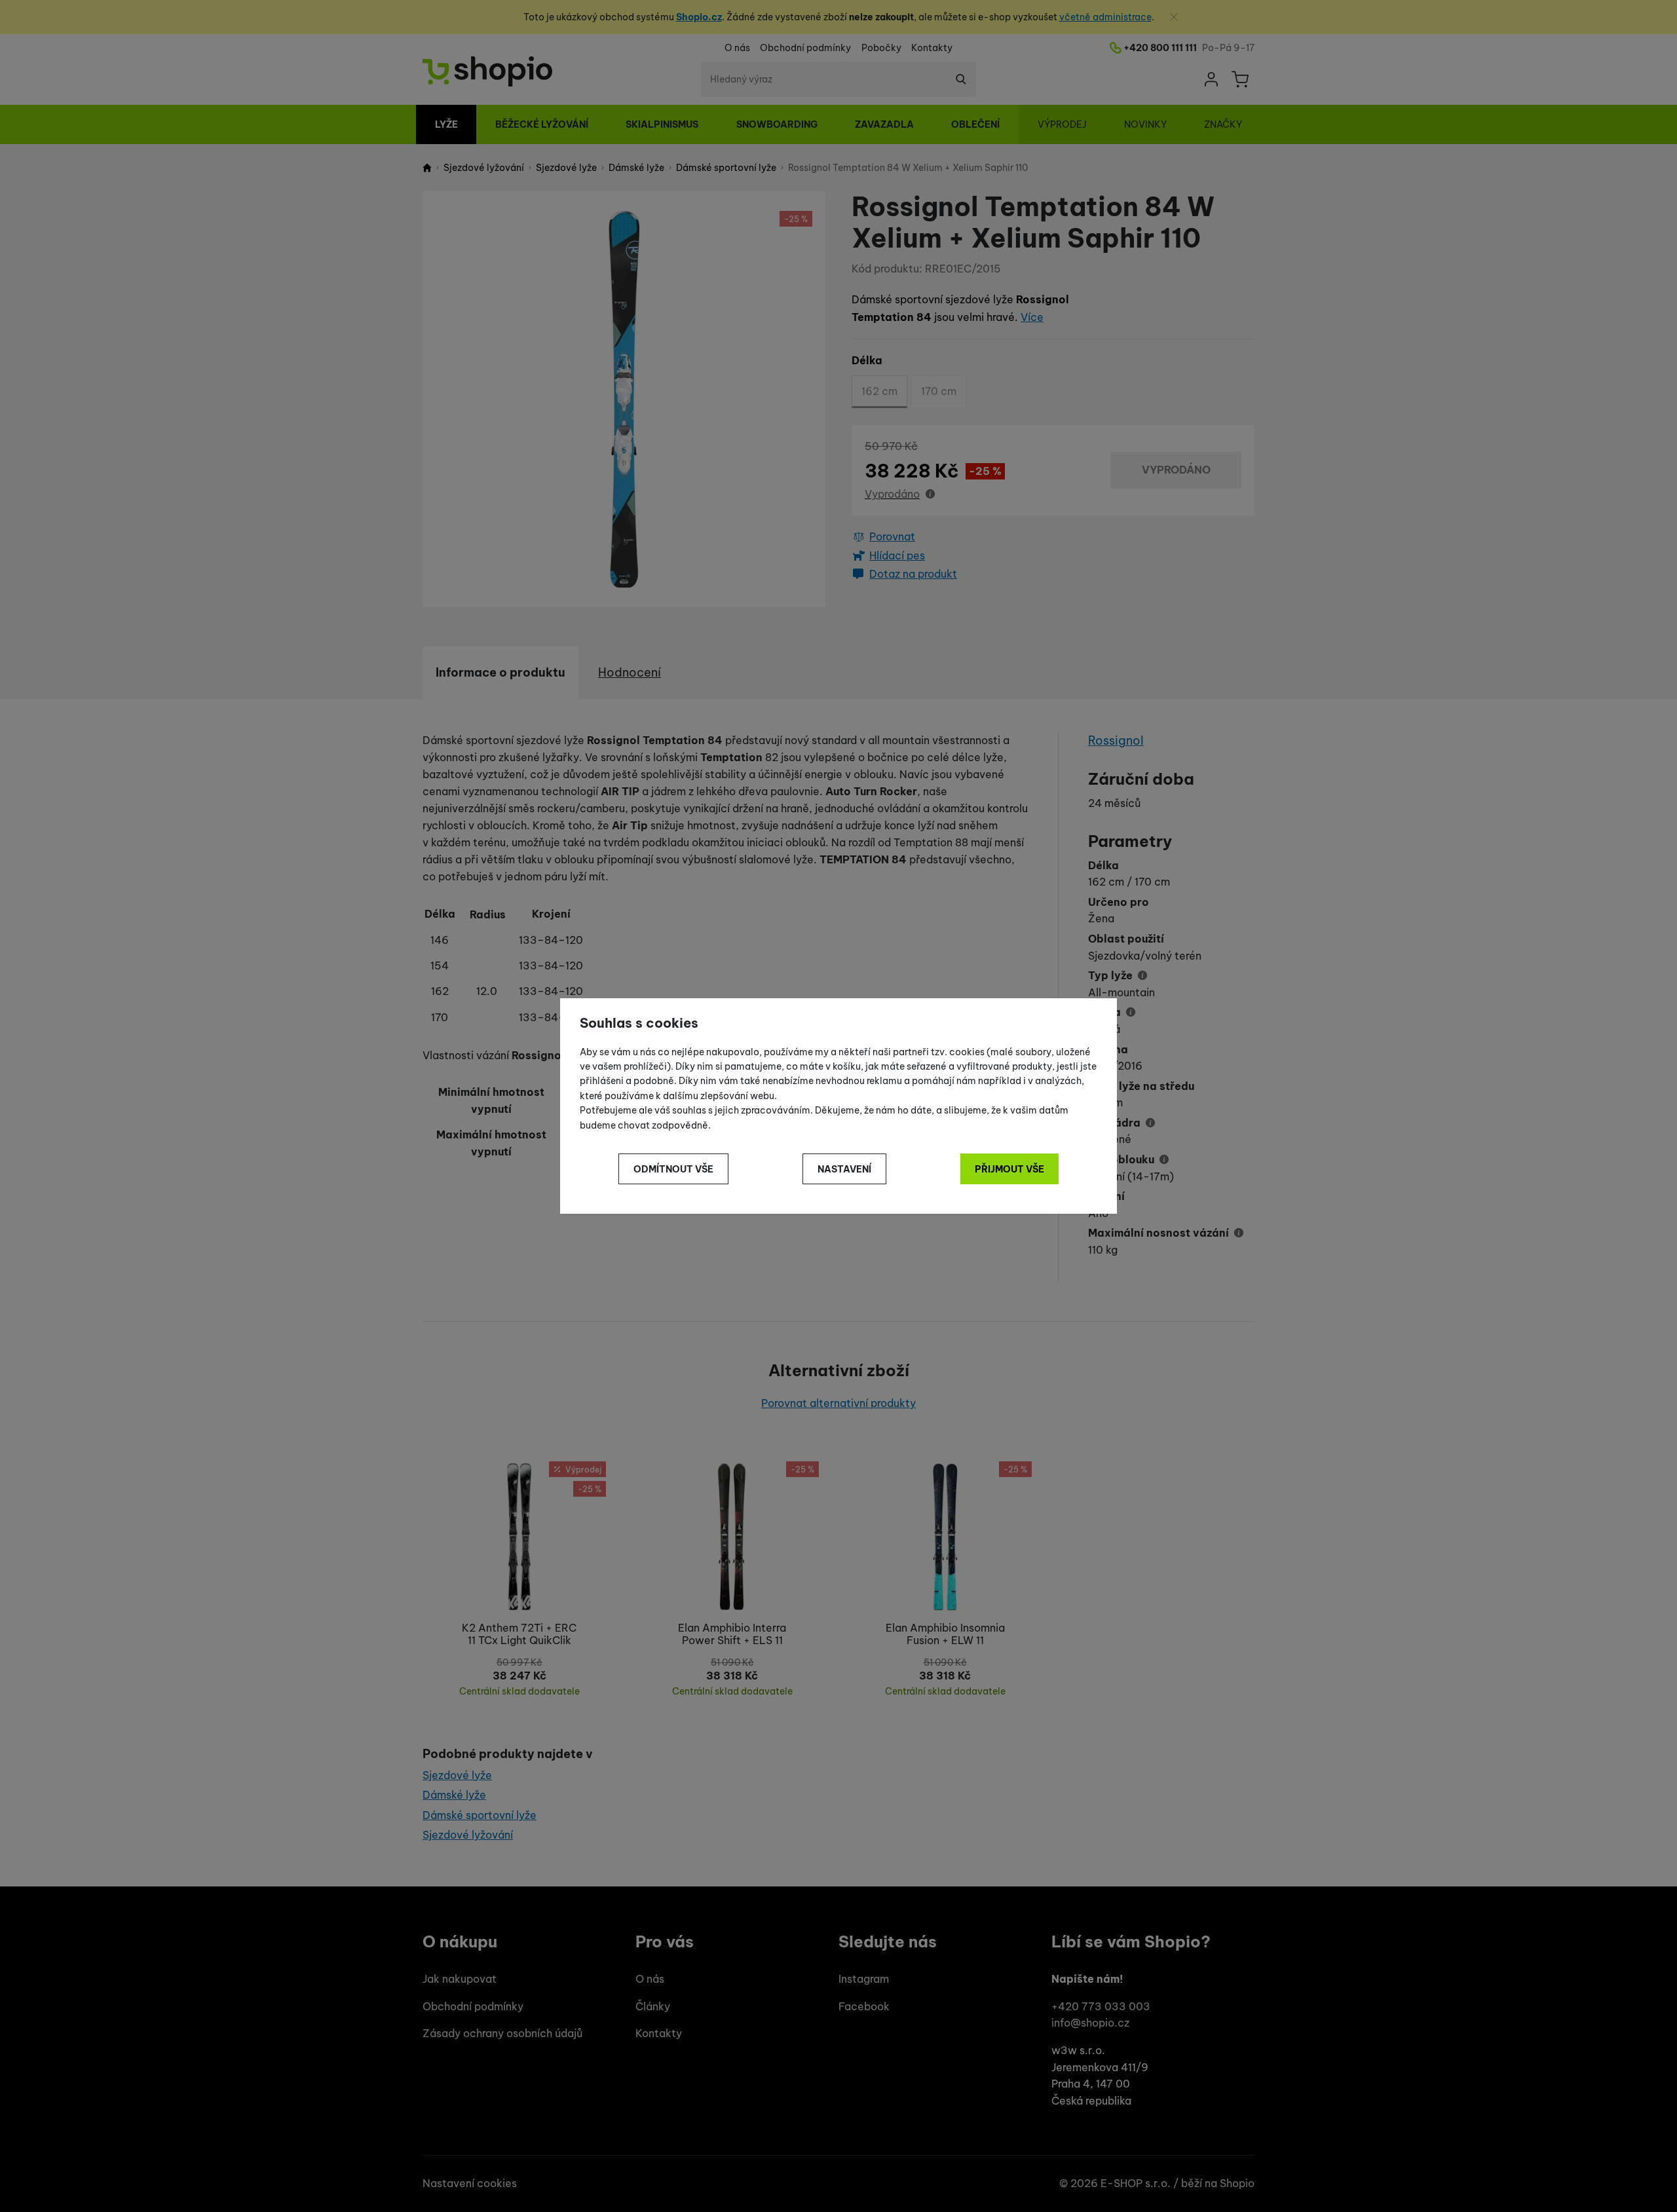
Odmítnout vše (673, 1169)
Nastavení (844, 1169)
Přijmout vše (1009, 1169)
